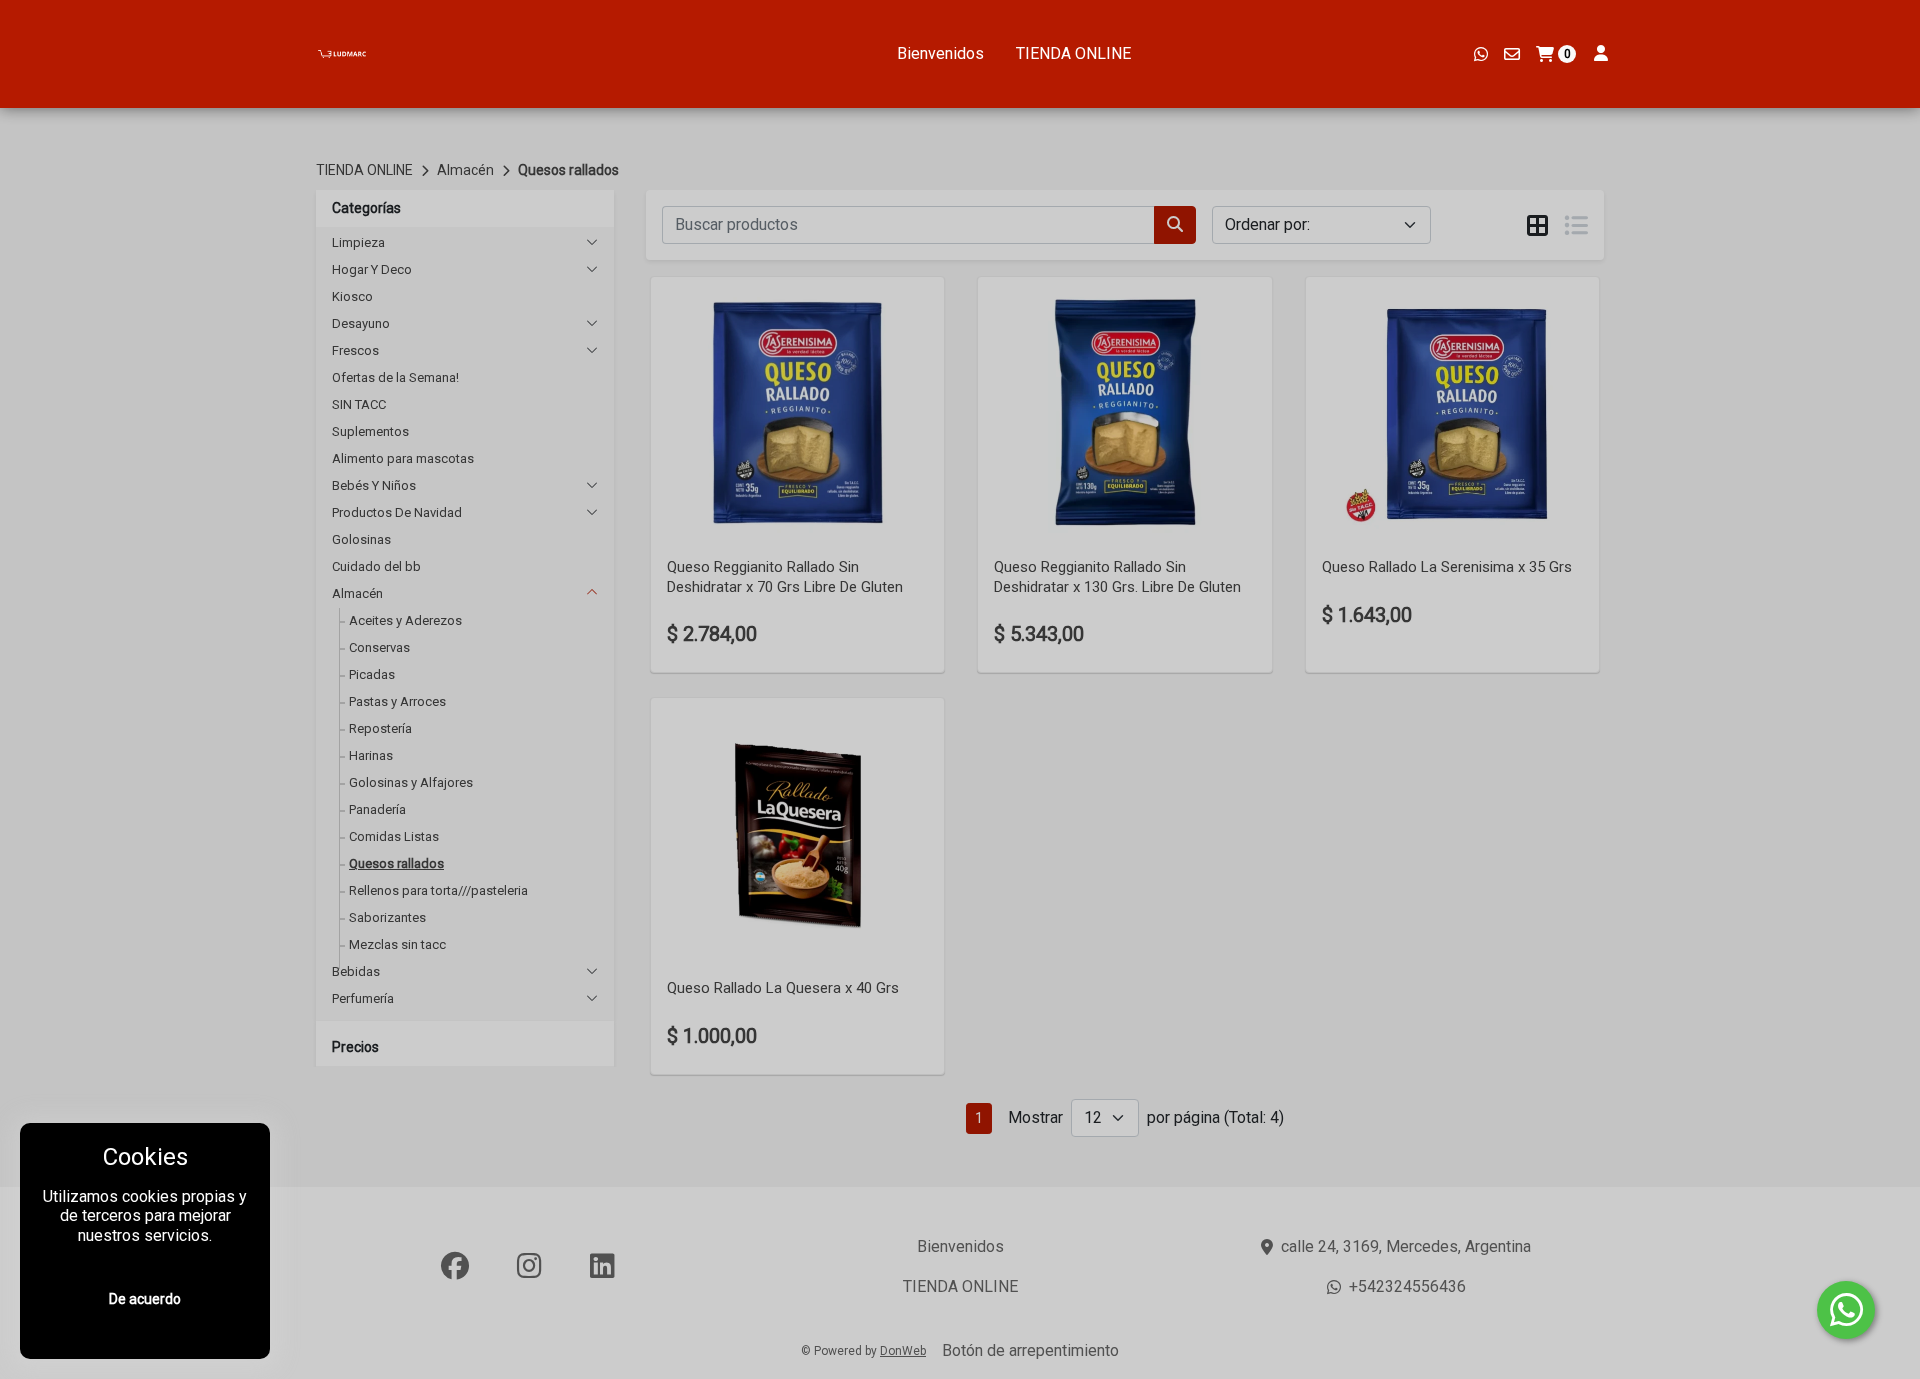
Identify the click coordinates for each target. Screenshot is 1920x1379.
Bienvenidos (940, 53)
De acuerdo (145, 1299)
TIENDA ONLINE (1073, 53)
